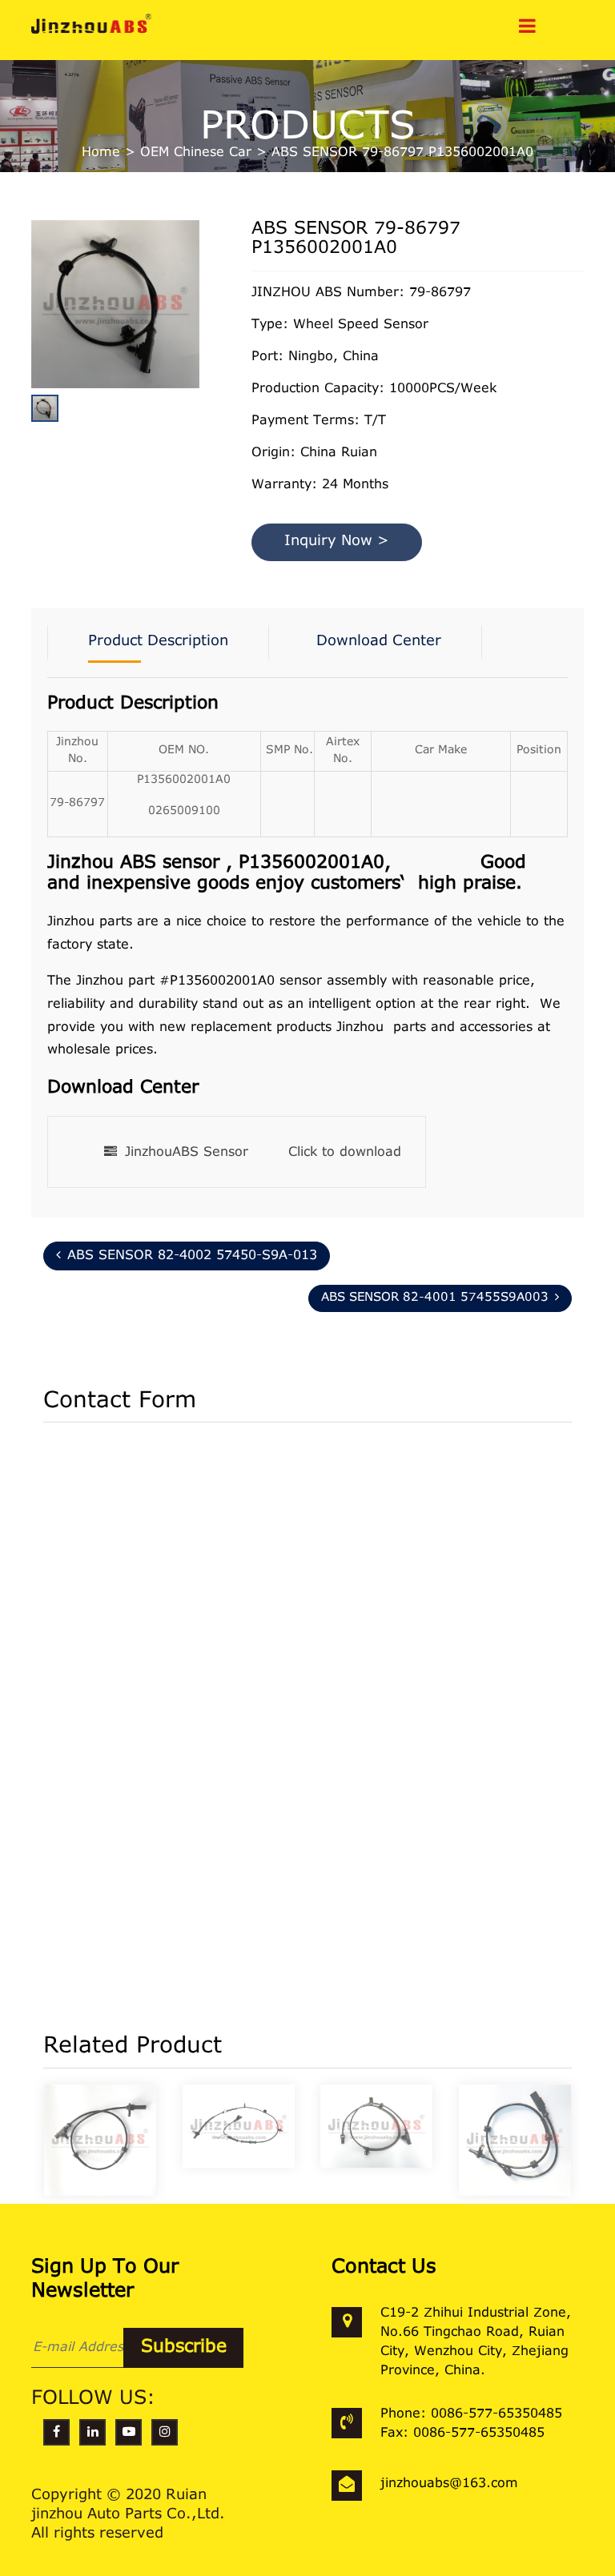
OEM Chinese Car (196, 153)
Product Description (158, 642)
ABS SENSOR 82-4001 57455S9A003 (435, 1298)
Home (101, 153)
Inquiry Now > (337, 542)
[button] (195, 343)
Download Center (379, 642)
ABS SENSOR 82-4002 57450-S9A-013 (192, 1256)
